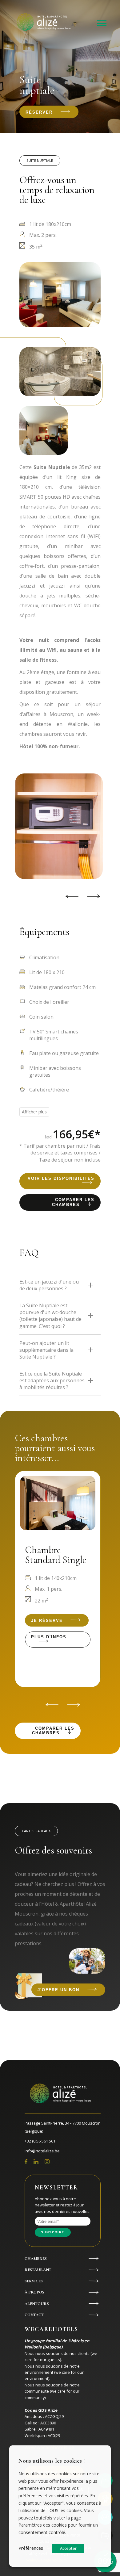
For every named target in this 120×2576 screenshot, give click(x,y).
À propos (34, 2292)
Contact (34, 2315)
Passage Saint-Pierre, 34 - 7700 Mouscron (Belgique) (63, 2127)
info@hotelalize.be (42, 2151)
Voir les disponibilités (61, 1178)
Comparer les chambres (73, 1202)
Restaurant (38, 2270)
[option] (56, 826)
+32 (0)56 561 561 (40, 2141)
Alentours (37, 2304)
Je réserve (47, 1621)
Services (34, 2281)
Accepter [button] (68, 2548)
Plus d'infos (49, 1637)
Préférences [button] (31, 2548)
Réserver (39, 112)
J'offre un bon (58, 1990)
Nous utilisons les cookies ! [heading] (52, 2461)
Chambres (36, 2259)
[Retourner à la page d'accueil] (45, 23)
